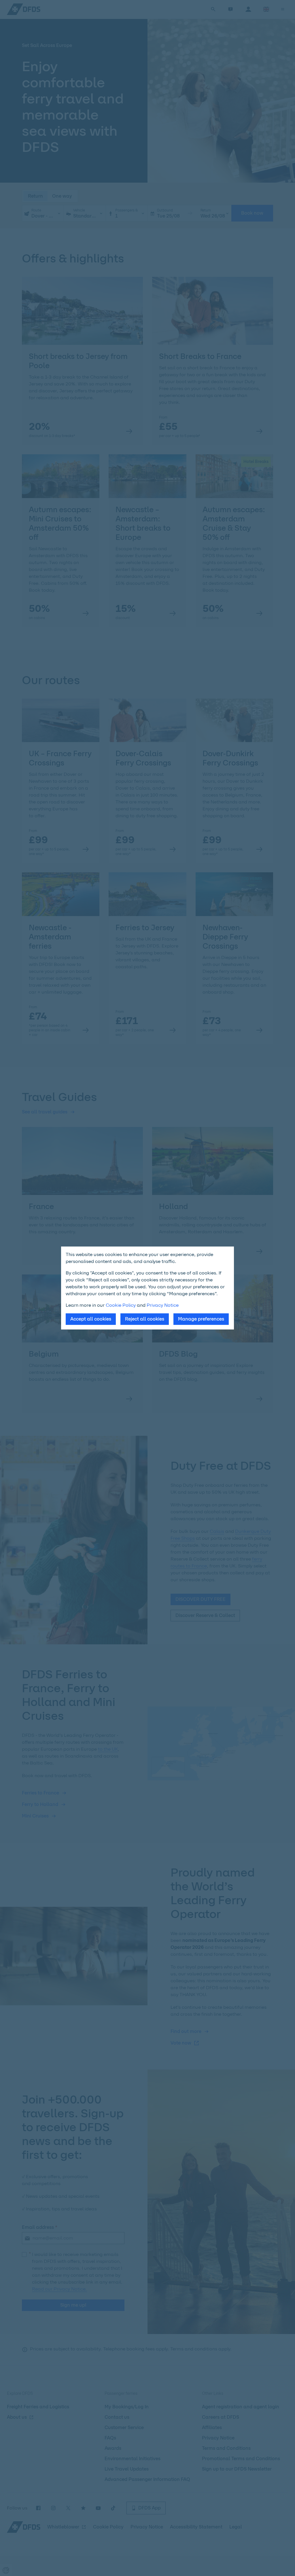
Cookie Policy (121, 1305)
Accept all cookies (91, 1319)
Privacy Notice (163, 1305)
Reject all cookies (145, 1319)
